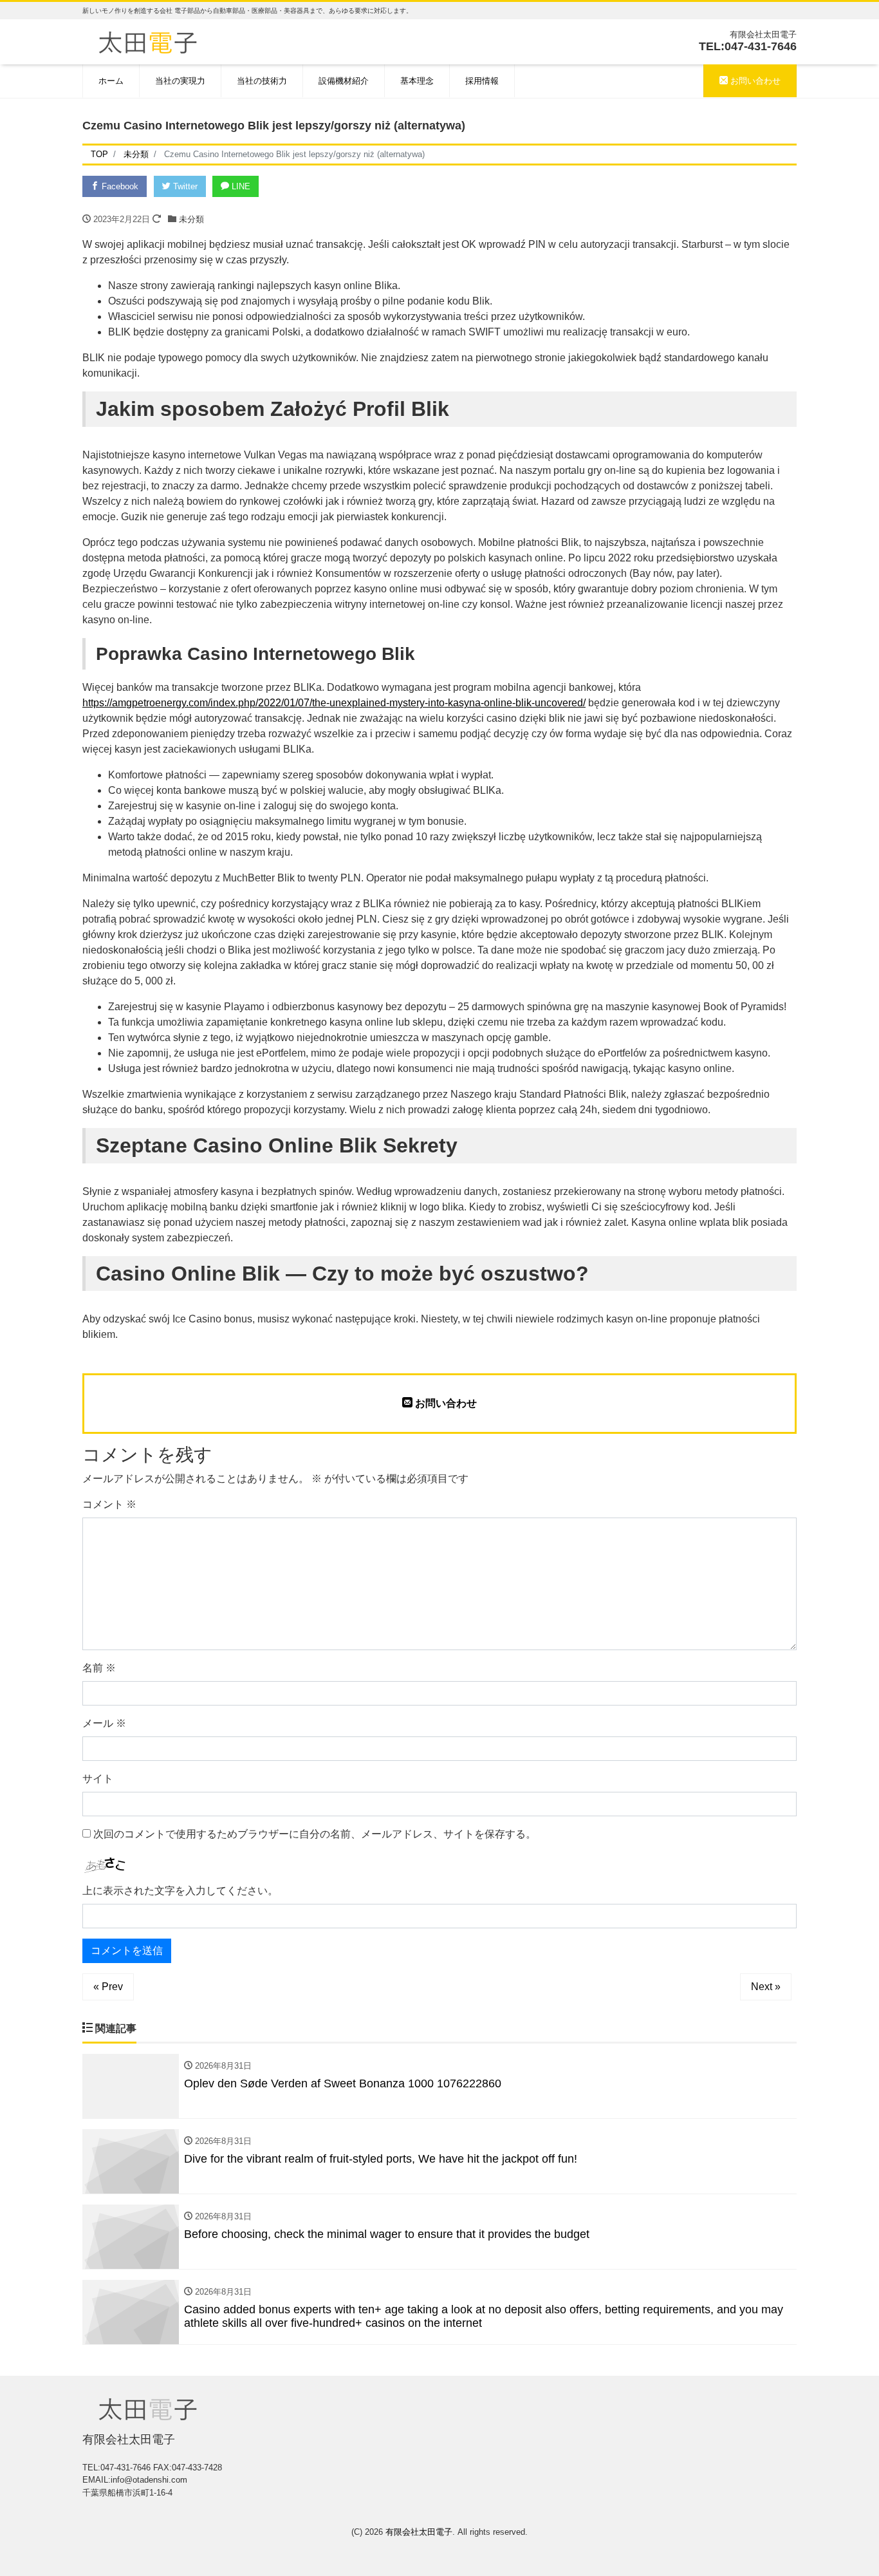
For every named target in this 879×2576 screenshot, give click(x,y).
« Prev (108, 1987)
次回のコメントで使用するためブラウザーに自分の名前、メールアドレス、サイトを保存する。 (315, 1834)
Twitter (184, 186)
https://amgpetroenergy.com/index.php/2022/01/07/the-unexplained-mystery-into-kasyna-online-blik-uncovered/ (334, 703)
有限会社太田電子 (419, 2532)
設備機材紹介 (344, 81)
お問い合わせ (754, 81)
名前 (99, 1668)
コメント (109, 1504)
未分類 (191, 219)
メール (104, 1723)
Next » (766, 1987)
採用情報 (482, 81)
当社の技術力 (262, 81)
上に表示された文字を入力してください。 (180, 1891)
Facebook (119, 186)
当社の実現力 (180, 81)
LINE (240, 186)
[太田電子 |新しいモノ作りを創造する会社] (148, 41)
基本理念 (417, 81)
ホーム (111, 81)
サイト (98, 1779)
